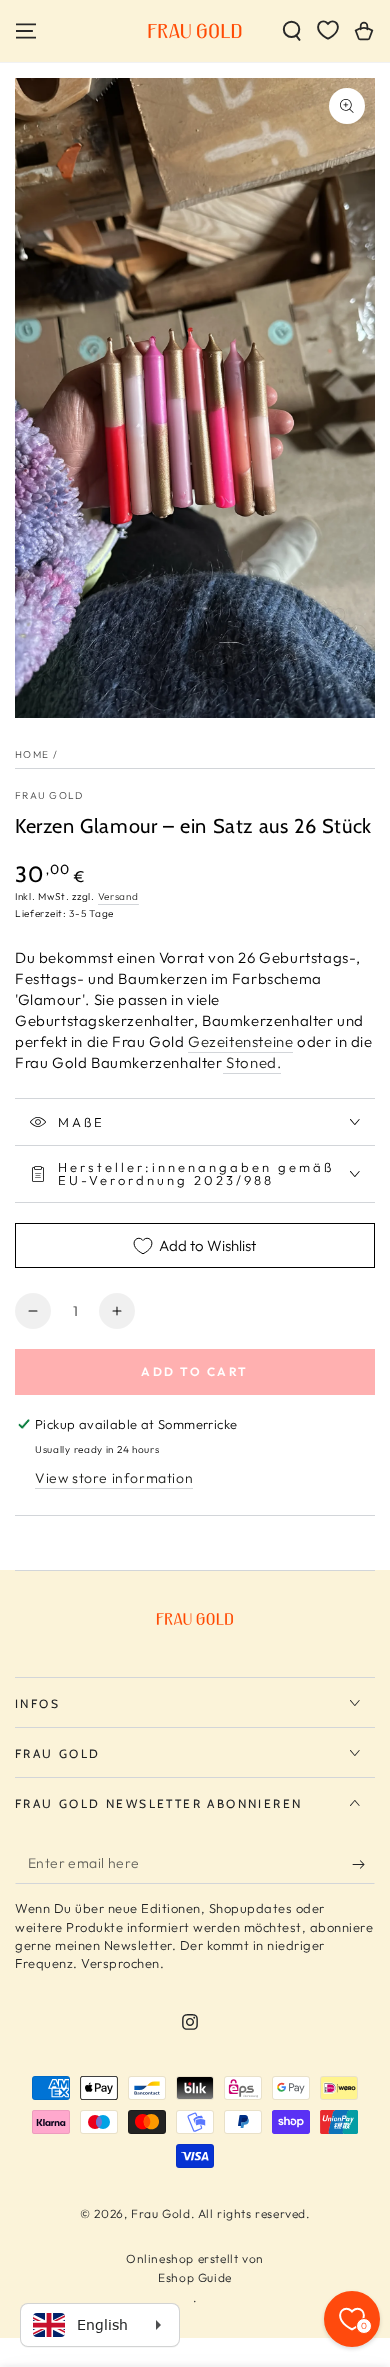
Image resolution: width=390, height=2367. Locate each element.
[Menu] (26, 31)
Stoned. (252, 1062)
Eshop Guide (195, 2277)
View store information (114, 1478)
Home (32, 754)
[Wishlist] (328, 30)
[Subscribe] (363, 1864)
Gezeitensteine (240, 1041)
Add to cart (194, 1371)
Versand (118, 896)
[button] (292, 31)
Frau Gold (49, 795)
